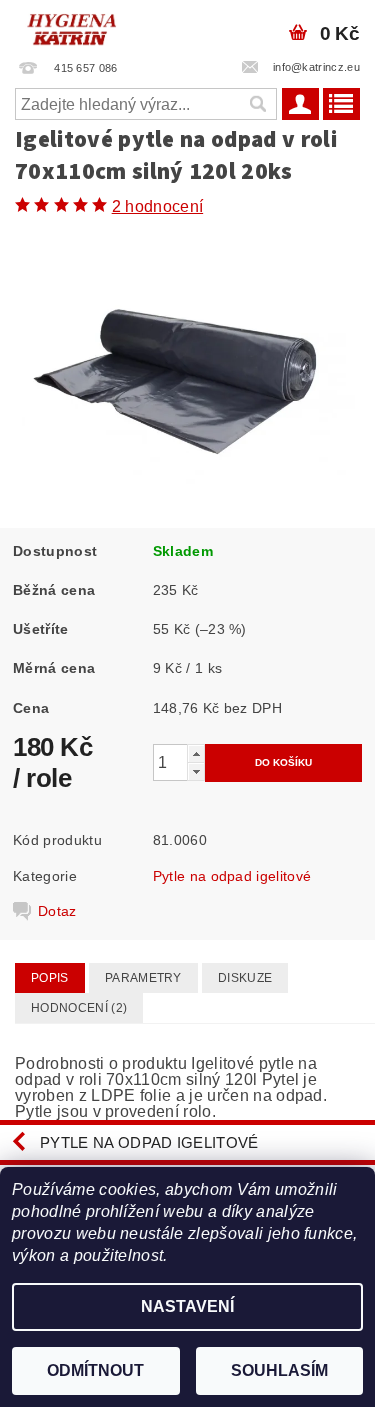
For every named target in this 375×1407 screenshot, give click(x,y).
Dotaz (57, 911)
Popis (50, 978)
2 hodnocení (158, 206)
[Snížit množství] (196, 771)
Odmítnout (95, 1370)
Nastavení (187, 1306)
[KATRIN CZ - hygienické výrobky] (94, 26)
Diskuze (245, 978)
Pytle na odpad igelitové (232, 876)
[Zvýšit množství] (196, 753)
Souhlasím (279, 1370)
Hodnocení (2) (79, 1008)
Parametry (143, 978)
